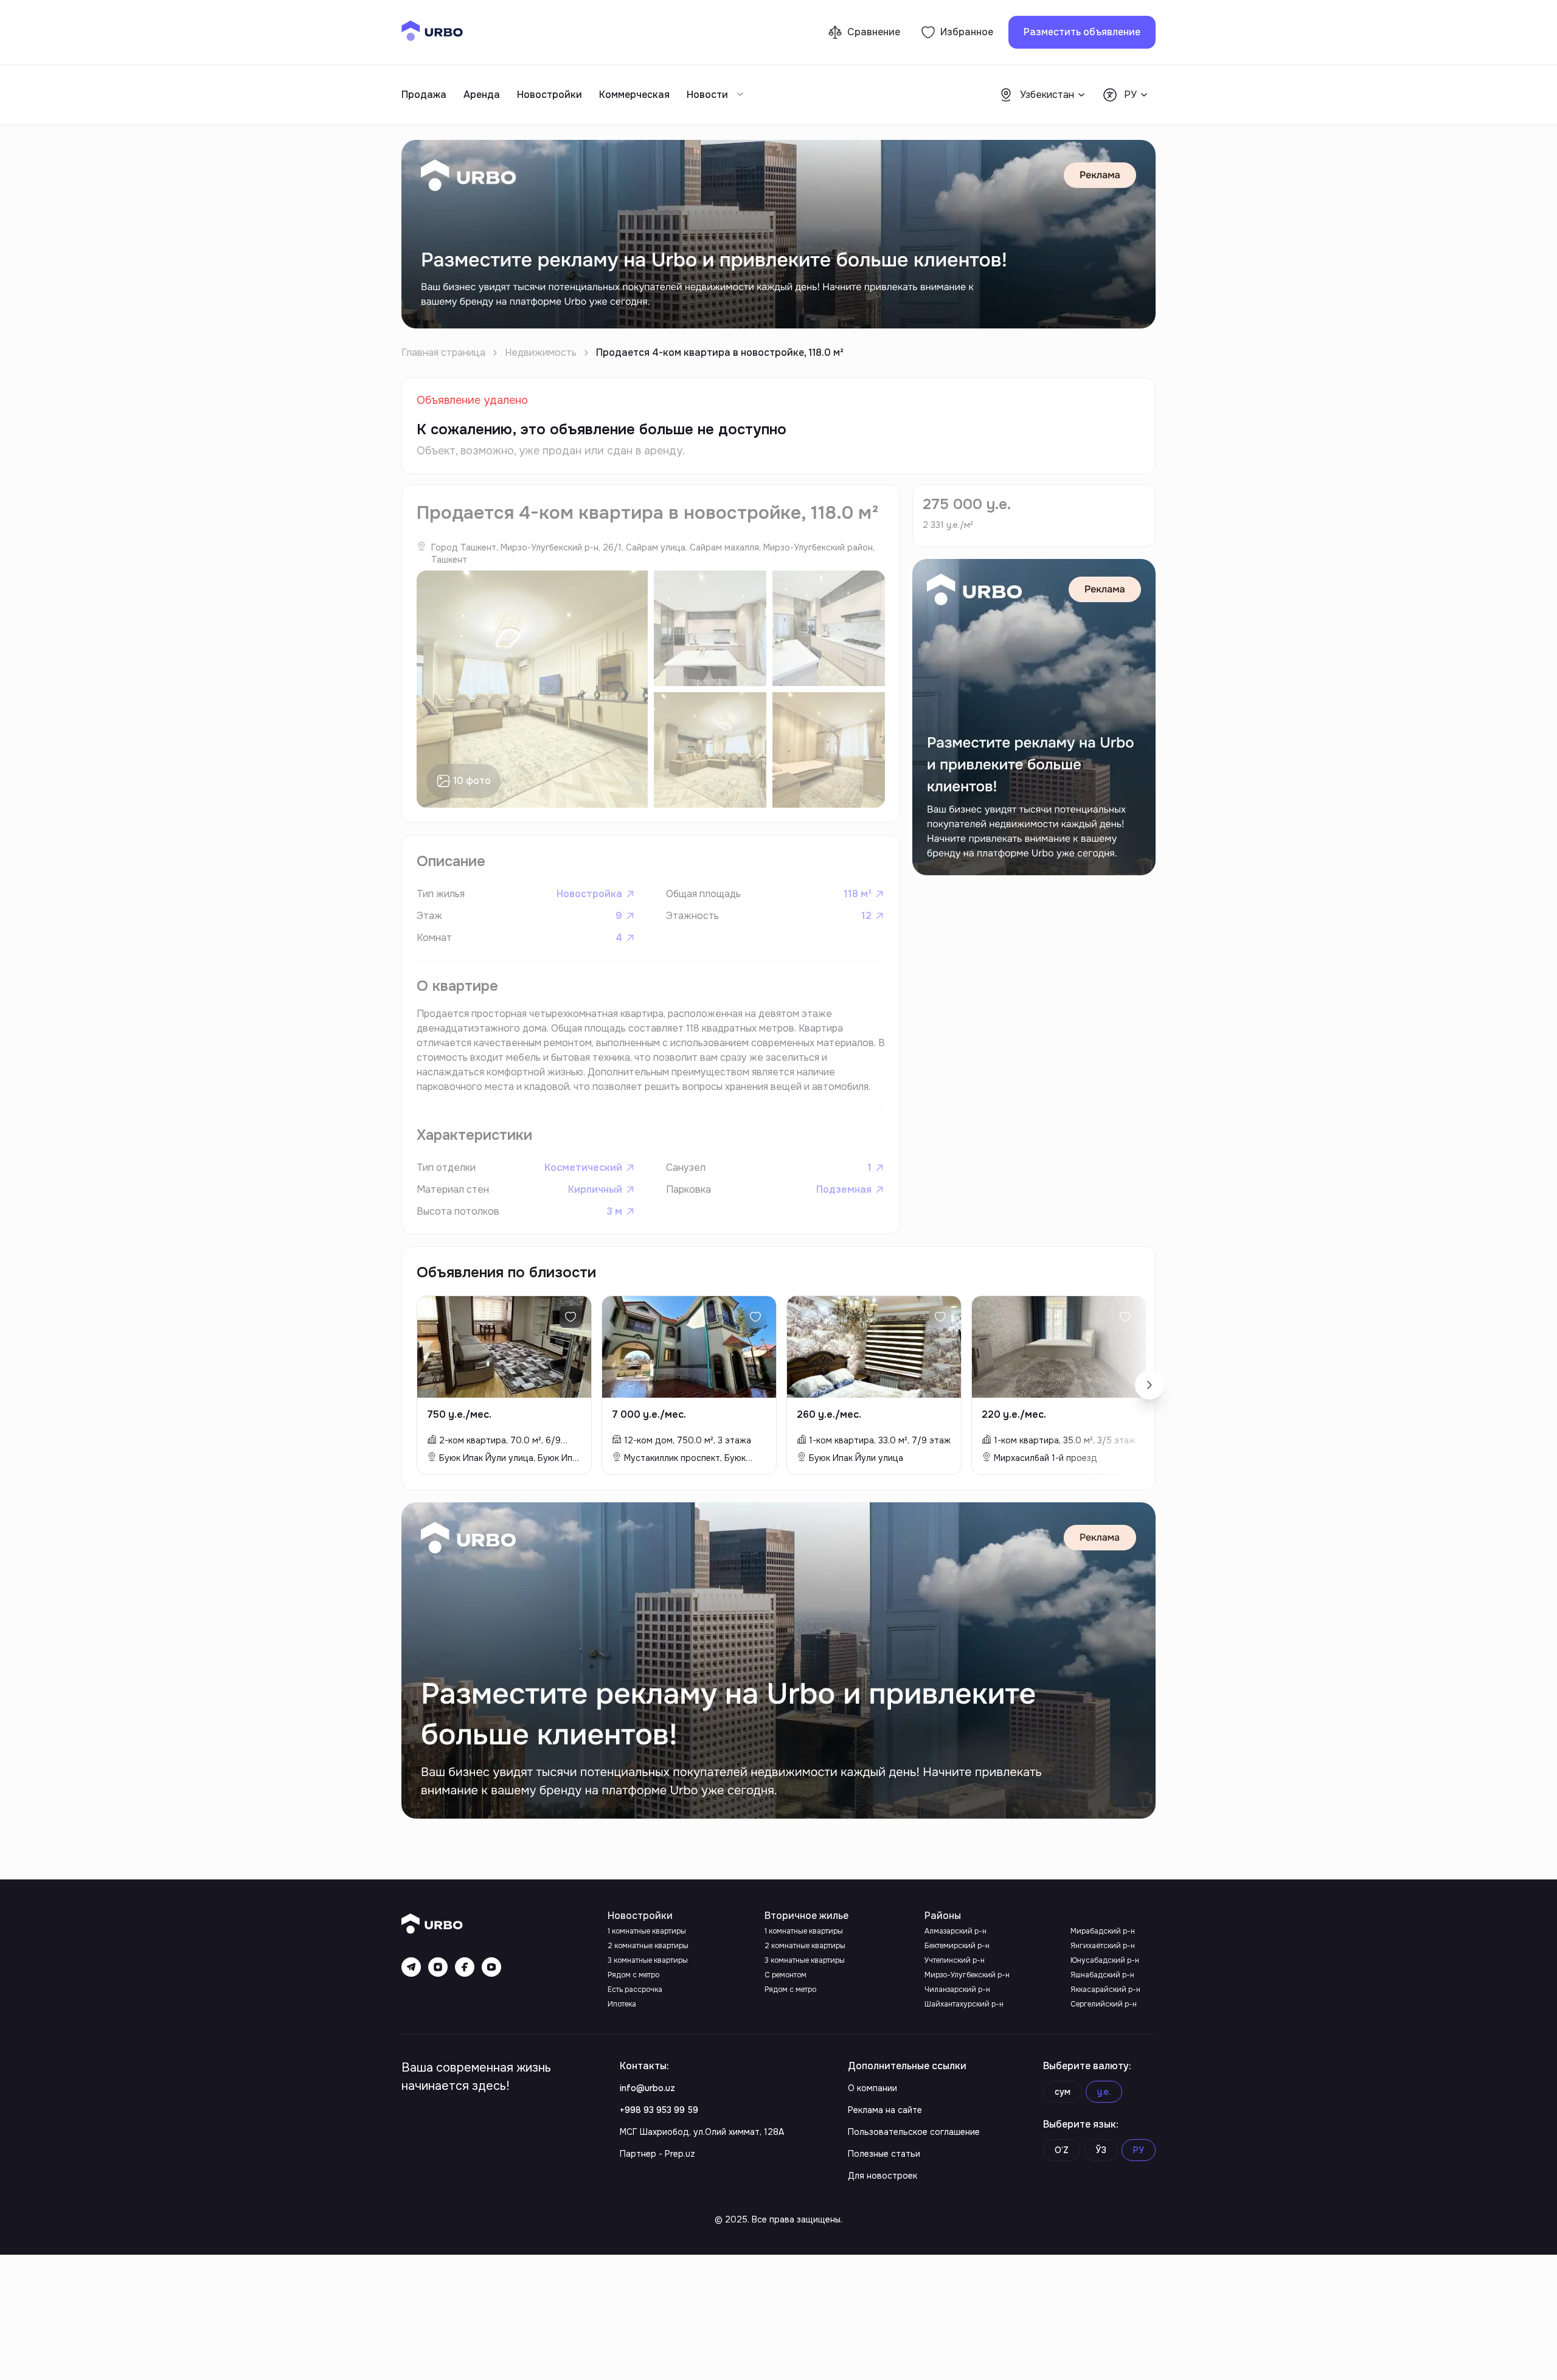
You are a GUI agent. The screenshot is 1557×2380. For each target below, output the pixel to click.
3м (614, 1211)
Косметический (583, 1167)
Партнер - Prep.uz (657, 2154)
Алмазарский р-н (955, 1931)
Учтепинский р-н (955, 1960)
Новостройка (589, 894)
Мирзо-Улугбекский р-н (967, 1975)
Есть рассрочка (635, 1990)
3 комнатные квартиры (648, 1960)
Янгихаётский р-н (1103, 1946)
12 (866, 916)
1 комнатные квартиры (647, 1931)
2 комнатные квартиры (648, 1946)
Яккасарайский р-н (1105, 1990)
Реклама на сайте (885, 2110)
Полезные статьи (884, 2154)
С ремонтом (785, 1975)
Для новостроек (883, 2176)
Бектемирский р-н (957, 1946)
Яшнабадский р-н (1102, 1975)
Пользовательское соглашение (914, 2132)
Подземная (844, 1189)
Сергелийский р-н (1104, 2004)
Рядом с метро (633, 1975)
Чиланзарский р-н (957, 1990)
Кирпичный (595, 1189)
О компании (872, 2088)
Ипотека (622, 2004)
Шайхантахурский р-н (964, 2004)
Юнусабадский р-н (1105, 1960)
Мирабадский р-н (1103, 1931)
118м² (858, 894)
